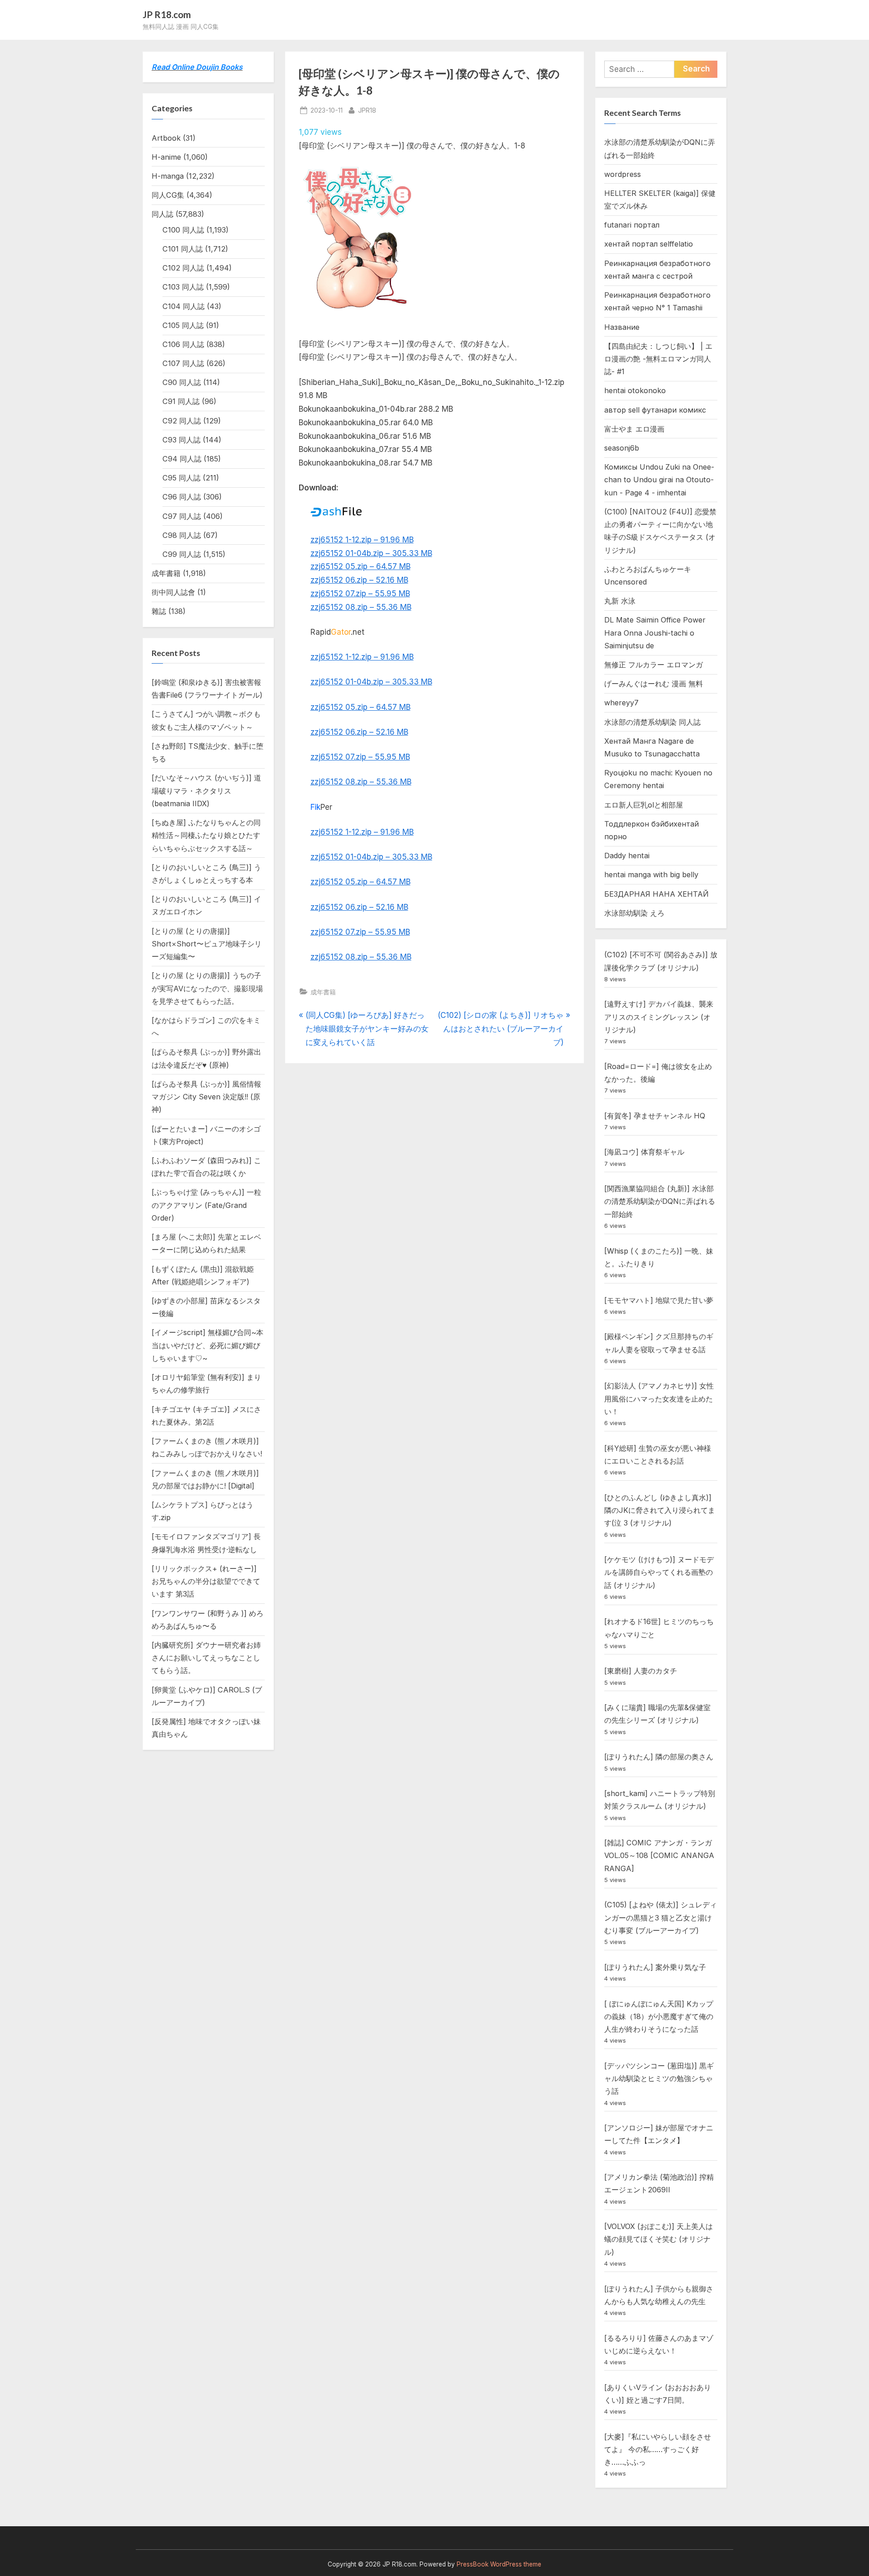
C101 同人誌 (183, 249)
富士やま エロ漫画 (634, 429)
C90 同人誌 (182, 382)
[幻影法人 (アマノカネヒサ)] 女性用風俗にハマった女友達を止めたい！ (659, 1399)
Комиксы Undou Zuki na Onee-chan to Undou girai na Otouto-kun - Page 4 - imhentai (659, 480)
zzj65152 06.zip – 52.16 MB (359, 580)
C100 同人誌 (183, 230)
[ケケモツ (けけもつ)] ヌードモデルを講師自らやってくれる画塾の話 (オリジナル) (659, 1572)
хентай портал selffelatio (649, 244)
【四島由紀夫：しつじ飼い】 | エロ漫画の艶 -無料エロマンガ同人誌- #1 (658, 359)
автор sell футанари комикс (655, 410)
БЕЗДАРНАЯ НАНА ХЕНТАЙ (657, 894)
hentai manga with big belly (651, 875)
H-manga (168, 176)
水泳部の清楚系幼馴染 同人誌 (652, 722)
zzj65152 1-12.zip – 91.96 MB (362, 540)
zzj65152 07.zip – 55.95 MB (360, 594)
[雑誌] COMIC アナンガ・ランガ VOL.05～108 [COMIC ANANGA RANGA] (659, 1856)
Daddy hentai (627, 855)
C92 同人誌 (182, 421)
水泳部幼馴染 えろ (634, 913)
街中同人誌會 (173, 592)
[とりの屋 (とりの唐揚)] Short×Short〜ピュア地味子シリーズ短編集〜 (207, 944)
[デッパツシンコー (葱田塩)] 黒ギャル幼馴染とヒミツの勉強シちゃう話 (659, 2079)
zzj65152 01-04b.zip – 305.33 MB (371, 553)
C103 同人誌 (183, 287)
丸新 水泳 (620, 601)
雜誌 (159, 611)
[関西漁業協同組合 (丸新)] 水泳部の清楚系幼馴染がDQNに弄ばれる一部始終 (660, 1201)
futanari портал (632, 225)
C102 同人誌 (183, 268)
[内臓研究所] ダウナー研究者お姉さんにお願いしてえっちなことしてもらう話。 (206, 1658)
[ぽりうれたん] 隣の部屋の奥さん (659, 1757)
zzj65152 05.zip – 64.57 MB (360, 566)
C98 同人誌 (182, 535)
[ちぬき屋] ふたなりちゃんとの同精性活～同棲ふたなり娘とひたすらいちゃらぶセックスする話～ (206, 835)
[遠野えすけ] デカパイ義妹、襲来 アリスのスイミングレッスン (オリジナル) (659, 1017)
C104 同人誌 (184, 306)
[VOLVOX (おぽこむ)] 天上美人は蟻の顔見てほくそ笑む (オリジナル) (659, 2239)
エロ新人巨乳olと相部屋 (644, 805)
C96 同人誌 (182, 497)
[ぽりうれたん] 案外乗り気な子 (655, 1967)
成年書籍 (323, 992)
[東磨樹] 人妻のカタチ (641, 1671)
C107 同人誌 (183, 363)
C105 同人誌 (183, 325)
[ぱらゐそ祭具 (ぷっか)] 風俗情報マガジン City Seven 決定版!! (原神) (206, 1097)
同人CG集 (168, 195)
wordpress (623, 174)
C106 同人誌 (183, 344)
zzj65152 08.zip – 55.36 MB (361, 607)
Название (622, 327)
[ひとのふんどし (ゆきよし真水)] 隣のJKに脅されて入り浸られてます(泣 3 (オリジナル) (660, 1510)
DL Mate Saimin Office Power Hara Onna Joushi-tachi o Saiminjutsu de (655, 633)
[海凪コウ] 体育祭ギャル (644, 1152)
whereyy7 (621, 703)
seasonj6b (622, 448)
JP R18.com (167, 14)
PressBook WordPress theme (499, 2564)
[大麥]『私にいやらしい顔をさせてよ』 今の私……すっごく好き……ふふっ (658, 2450)
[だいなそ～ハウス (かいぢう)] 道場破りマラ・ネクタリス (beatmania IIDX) (206, 791)
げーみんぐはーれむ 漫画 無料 (654, 684)
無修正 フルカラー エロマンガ (654, 665)
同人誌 (162, 214)
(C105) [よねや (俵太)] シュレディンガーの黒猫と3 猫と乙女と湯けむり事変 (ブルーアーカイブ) (661, 1918)
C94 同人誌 (182, 459)
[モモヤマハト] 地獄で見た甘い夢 (659, 1300)
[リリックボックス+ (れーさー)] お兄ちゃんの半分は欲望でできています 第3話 (206, 1581)
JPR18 (367, 110)
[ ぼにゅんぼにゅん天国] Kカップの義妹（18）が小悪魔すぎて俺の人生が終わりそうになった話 (659, 2017)
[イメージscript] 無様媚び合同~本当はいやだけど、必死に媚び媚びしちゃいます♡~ (208, 1345)
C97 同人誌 (182, 516)
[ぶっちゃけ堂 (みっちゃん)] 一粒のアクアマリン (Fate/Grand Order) (206, 1205)
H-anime (166, 157)
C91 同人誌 (181, 401)
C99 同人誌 (182, 554)
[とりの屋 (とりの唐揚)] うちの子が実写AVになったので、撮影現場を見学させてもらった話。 (207, 988)
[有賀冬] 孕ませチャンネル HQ (655, 1116)
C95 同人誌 (181, 478)
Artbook (166, 138)
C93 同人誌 (181, 440)
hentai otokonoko (635, 390)
